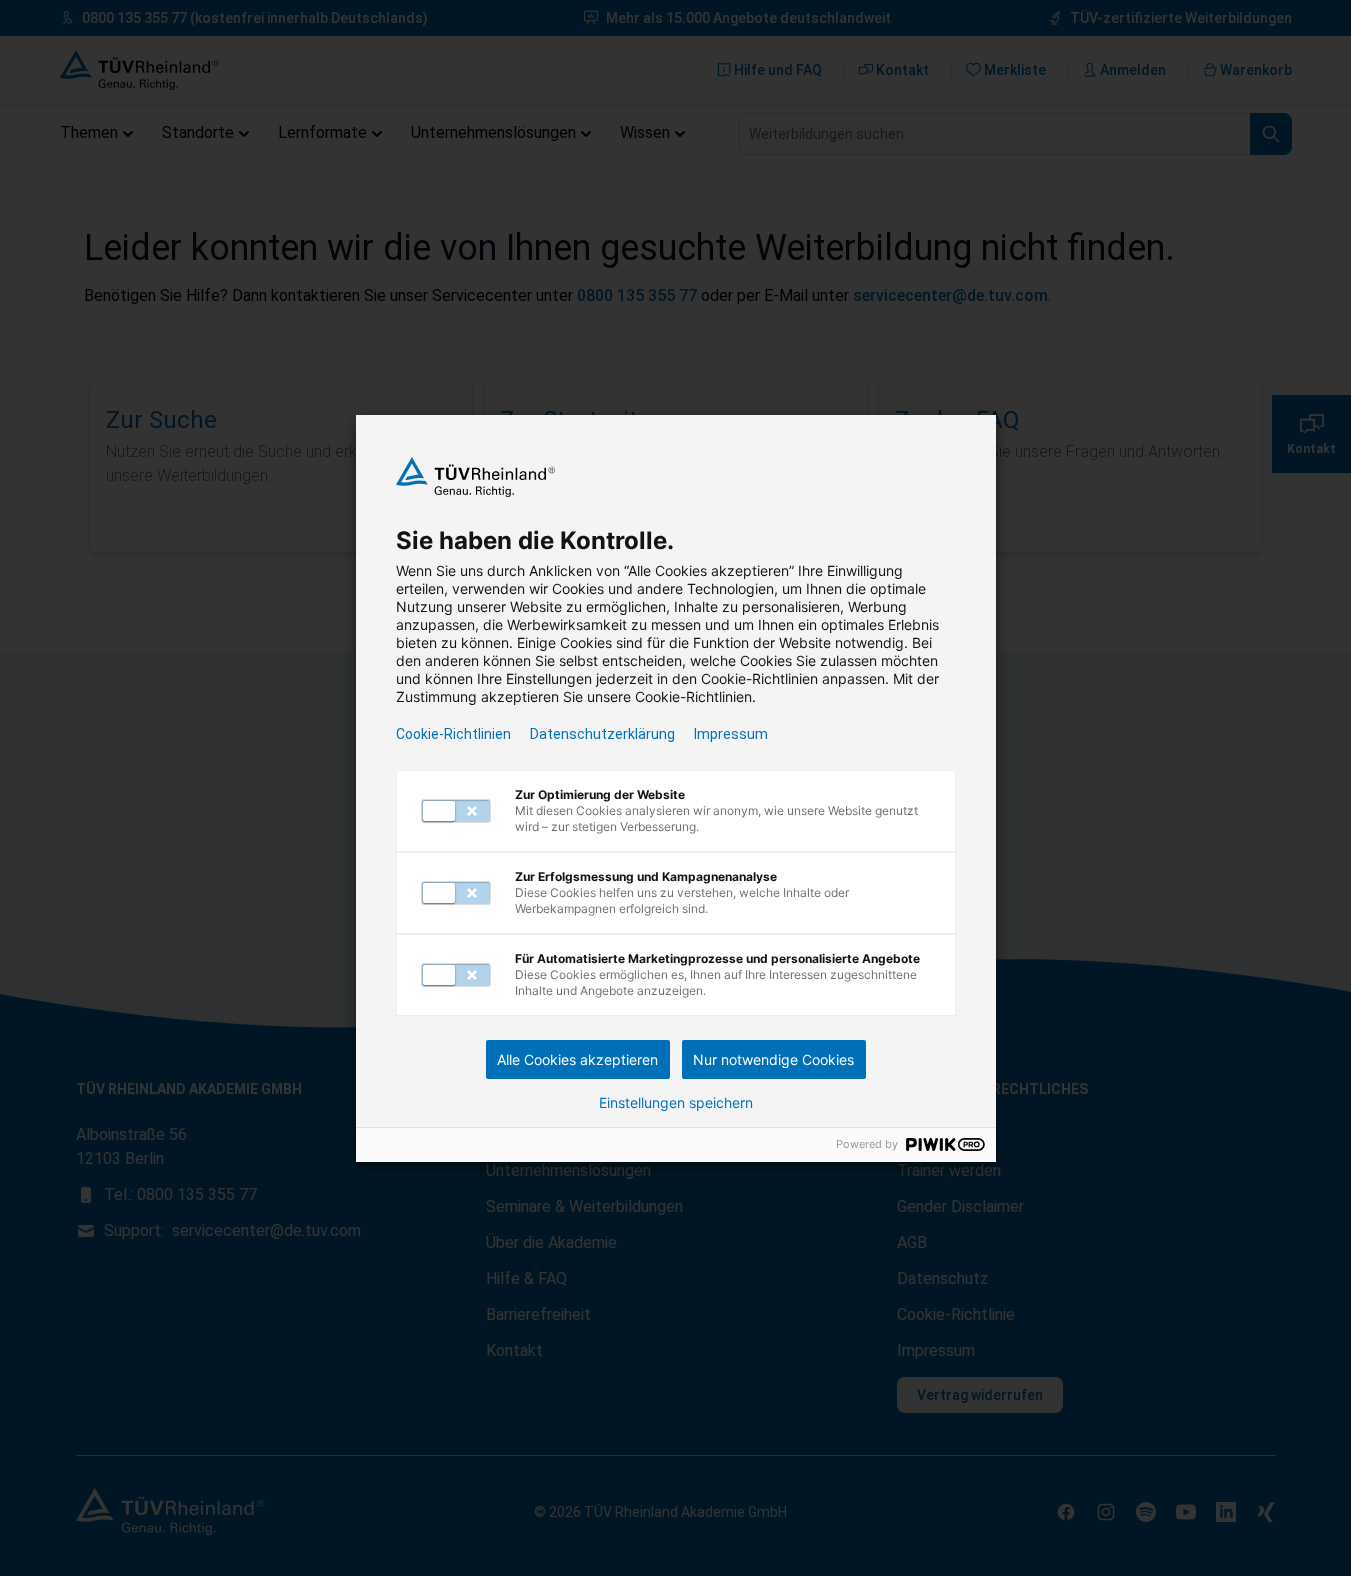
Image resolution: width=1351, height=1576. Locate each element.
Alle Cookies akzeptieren (577, 1059)
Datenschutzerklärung (602, 734)
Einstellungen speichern (676, 1103)
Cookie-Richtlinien (453, 734)
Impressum (731, 734)
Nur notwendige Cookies (773, 1059)
